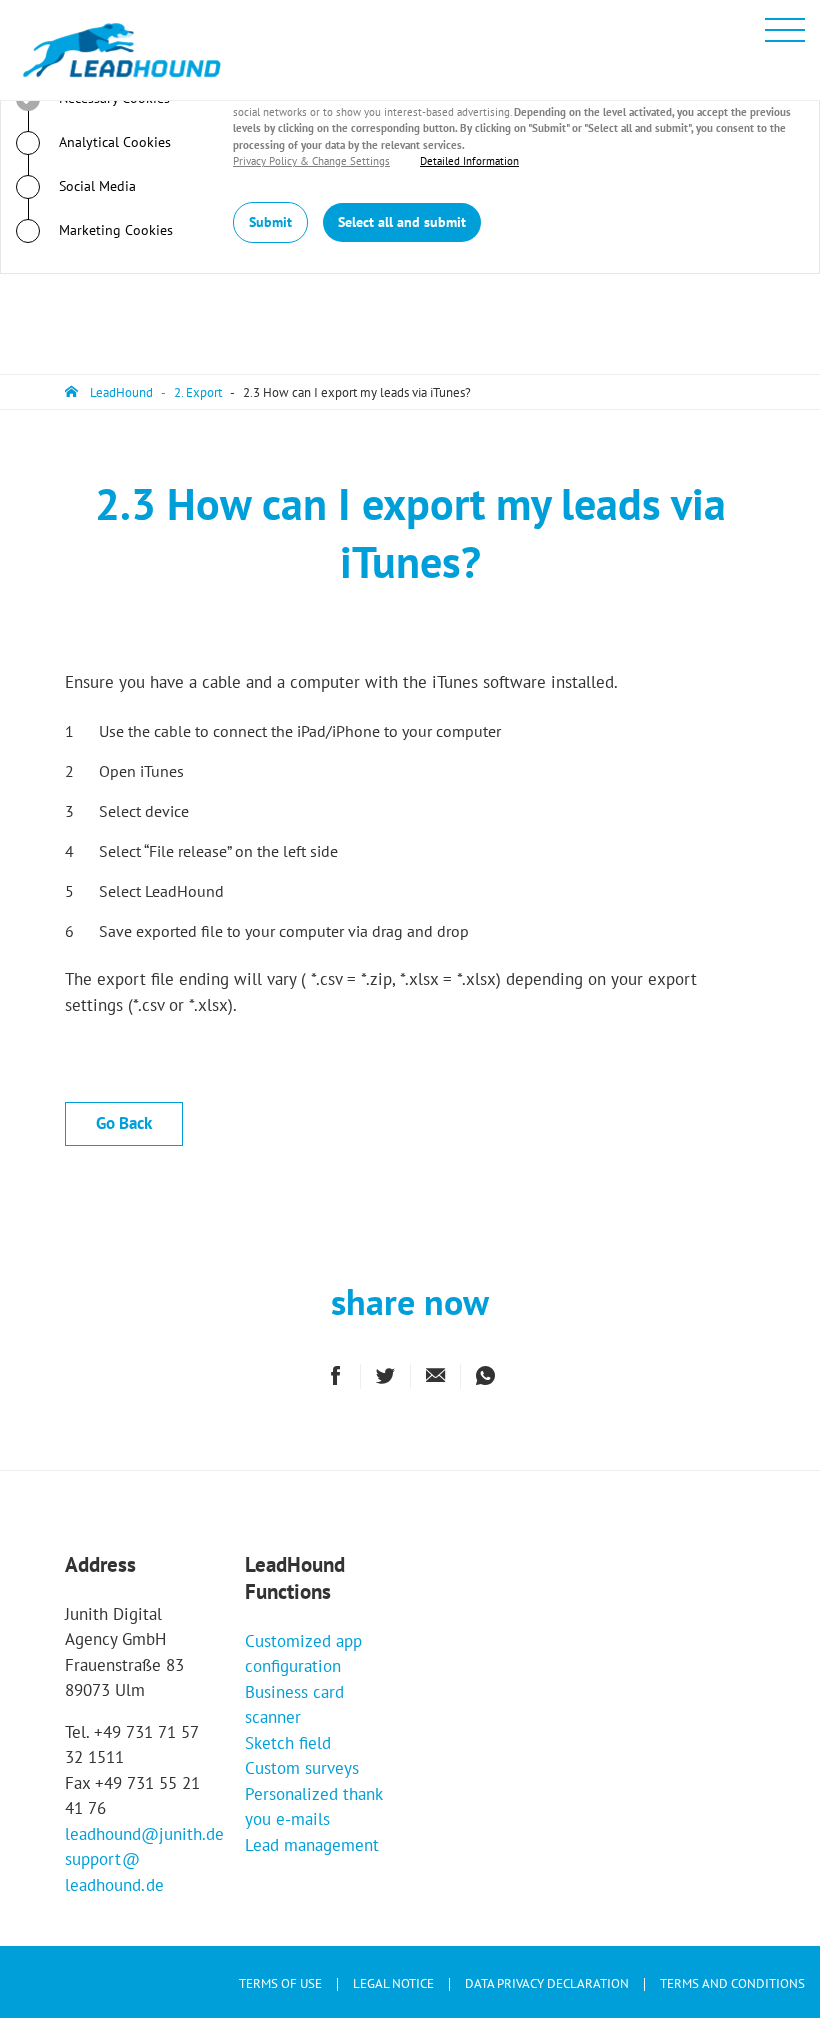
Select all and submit (402, 222)
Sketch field (288, 1743)
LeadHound (121, 392)
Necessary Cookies (112, 98)
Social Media (95, 186)
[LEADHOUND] (122, 50)
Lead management (312, 1845)
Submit (270, 222)
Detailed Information (469, 161)
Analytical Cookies (113, 142)
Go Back (124, 1123)
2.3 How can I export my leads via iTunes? (357, 392)
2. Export (198, 392)
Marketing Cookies (114, 230)
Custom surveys (302, 1768)
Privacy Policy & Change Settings (311, 161)
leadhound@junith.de (144, 1834)
